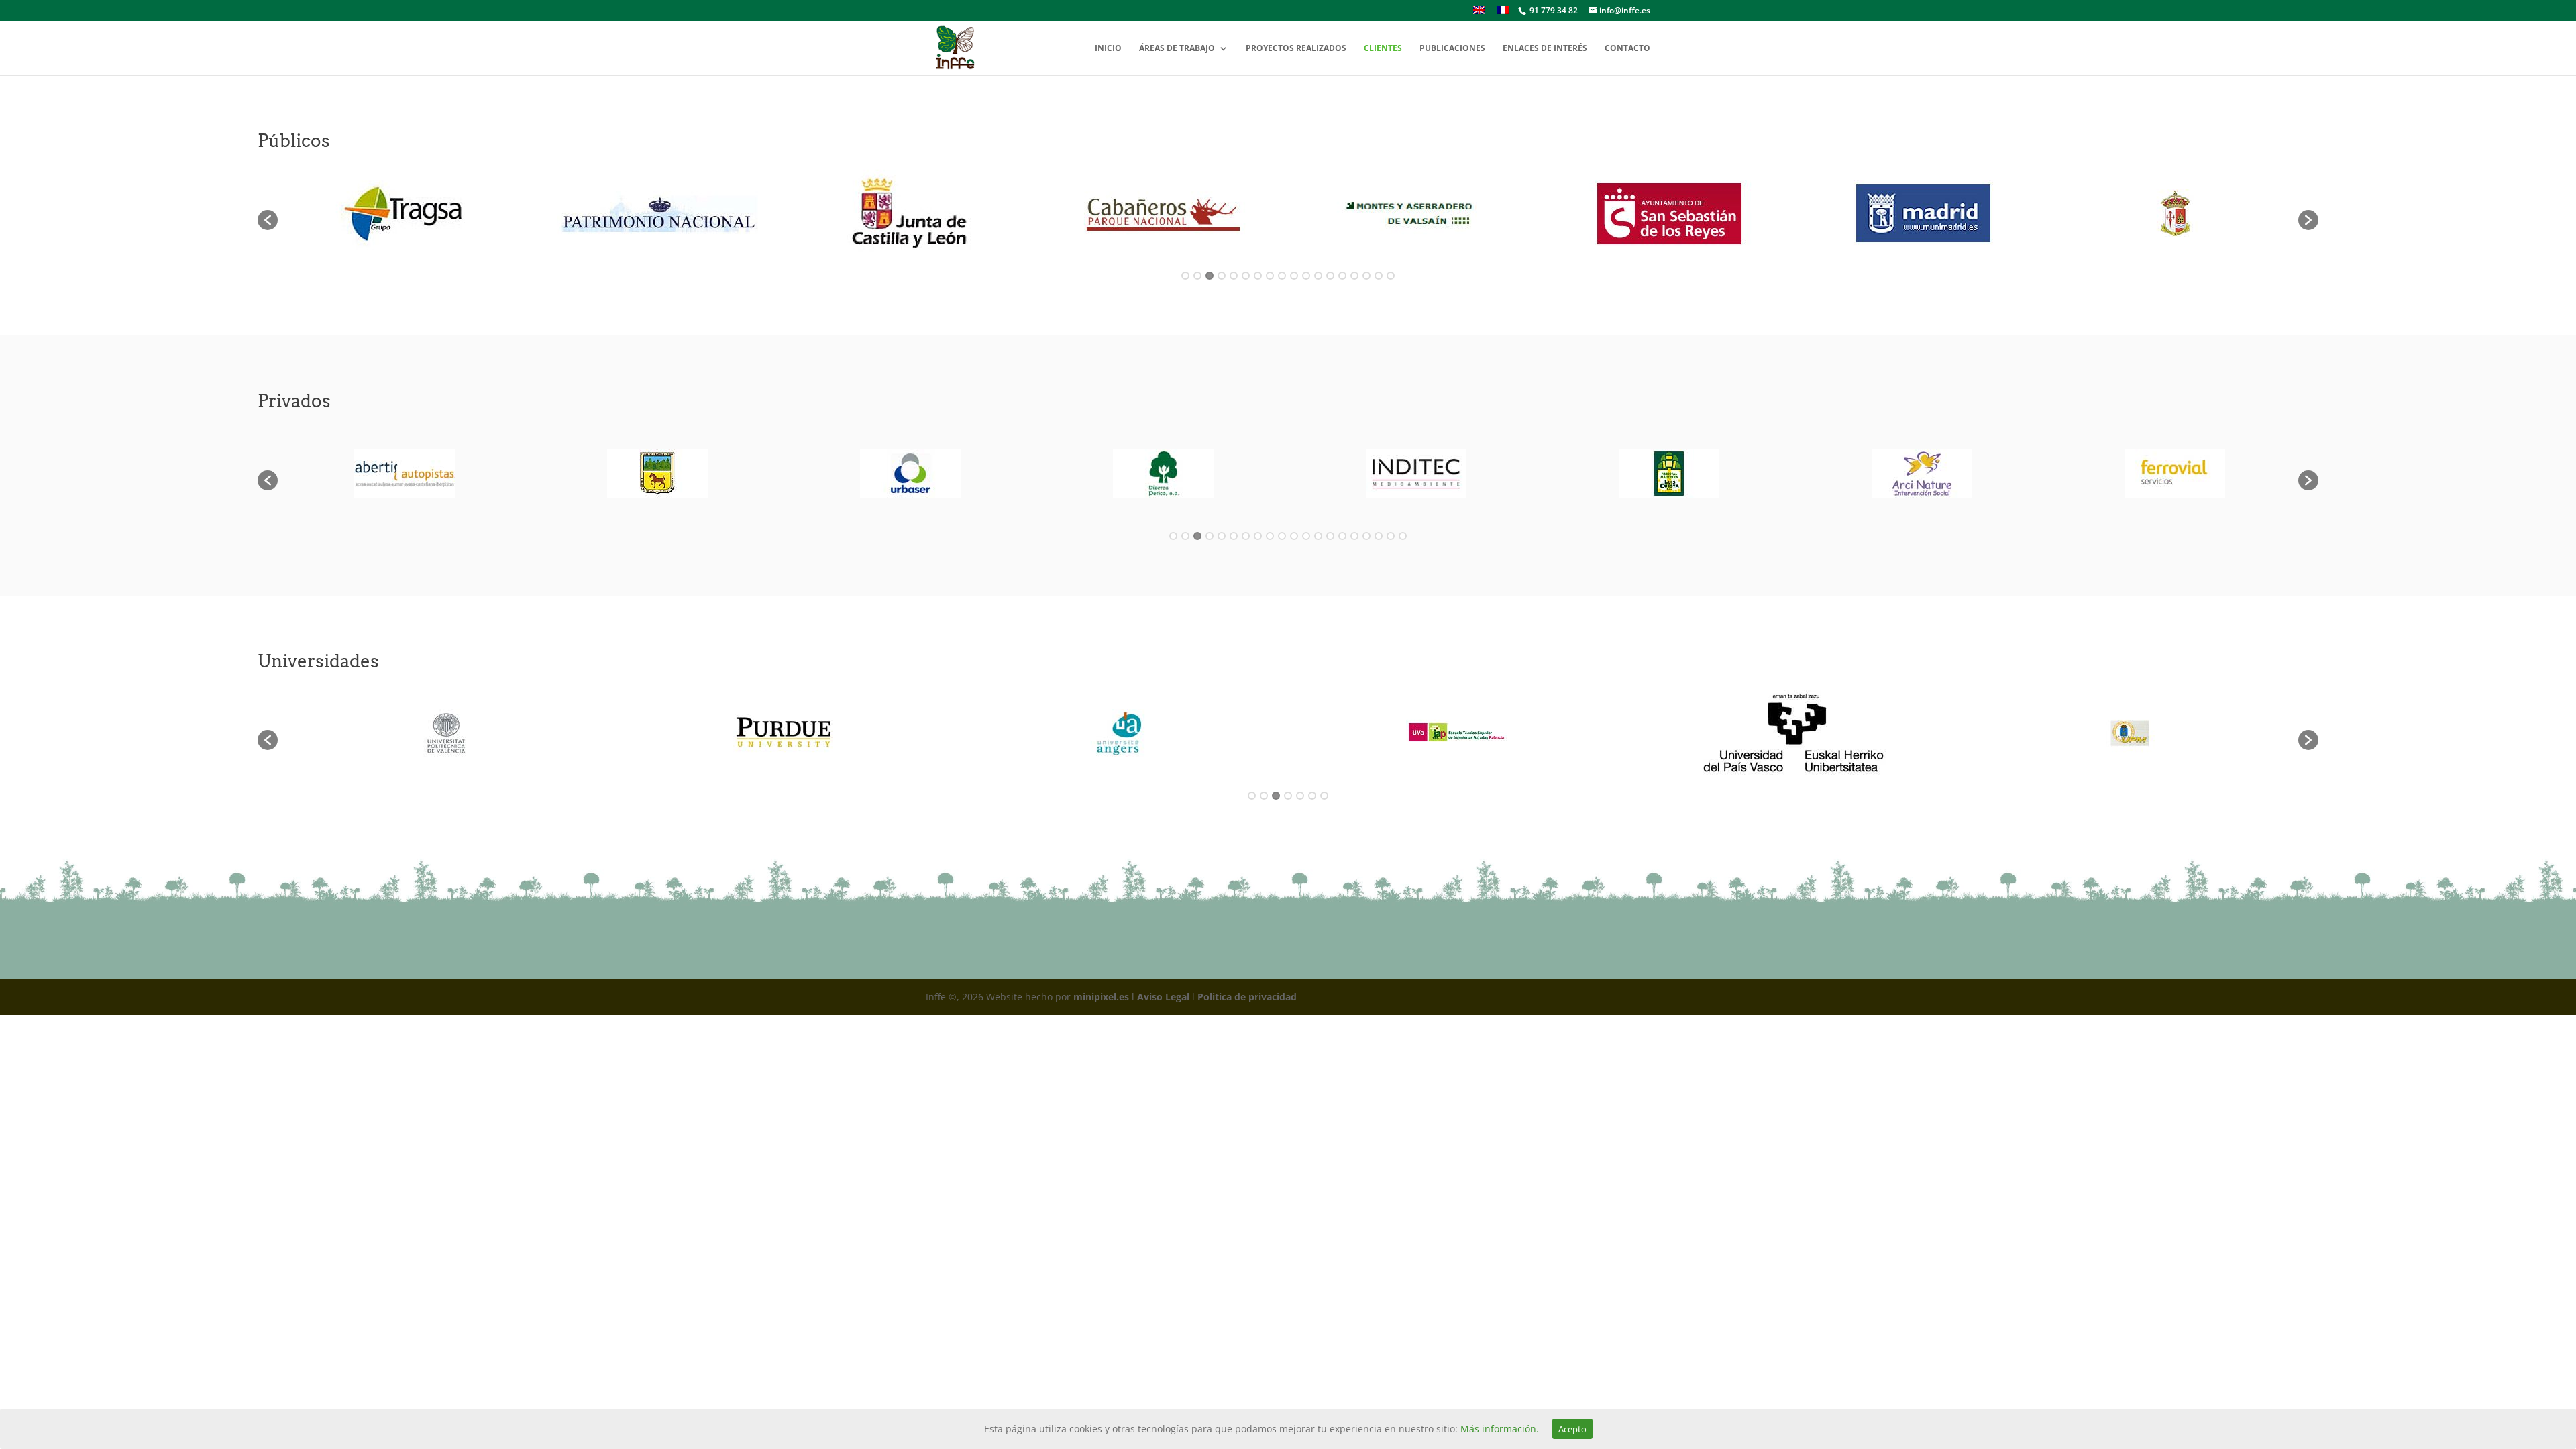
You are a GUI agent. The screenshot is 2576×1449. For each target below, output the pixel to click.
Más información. (1500, 1429)
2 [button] (1197, 276)
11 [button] (1306, 276)
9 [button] (1282, 276)
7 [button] (1258, 276)
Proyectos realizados (1296, 49)
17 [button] (1379, 276)
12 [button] (1318, 276)
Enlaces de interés (1545, 49)
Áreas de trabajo (1177, 49)
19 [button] (1391, 536)
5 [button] (1234, 276)
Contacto (1627, 49)
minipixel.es (1101, 997)
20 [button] (1403, 536)
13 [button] (1330, 276)
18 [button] (1391, 276)
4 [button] (1222, 276)
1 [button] (1185, 276)
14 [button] (1342, 276)
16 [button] (1366, 276)
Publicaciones (1452, 49)
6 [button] (1246, 276)
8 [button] (1270, 276)
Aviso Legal (1163, 997)
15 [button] (1354, 276)
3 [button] (1210, 276)
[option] (404, 213)
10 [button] (1294, 276)
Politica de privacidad (1247, 997)
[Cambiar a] (1479, 14)
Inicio (1108, 49)
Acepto (1572, 1429)
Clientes (1383, 49)
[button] (268, 220)
